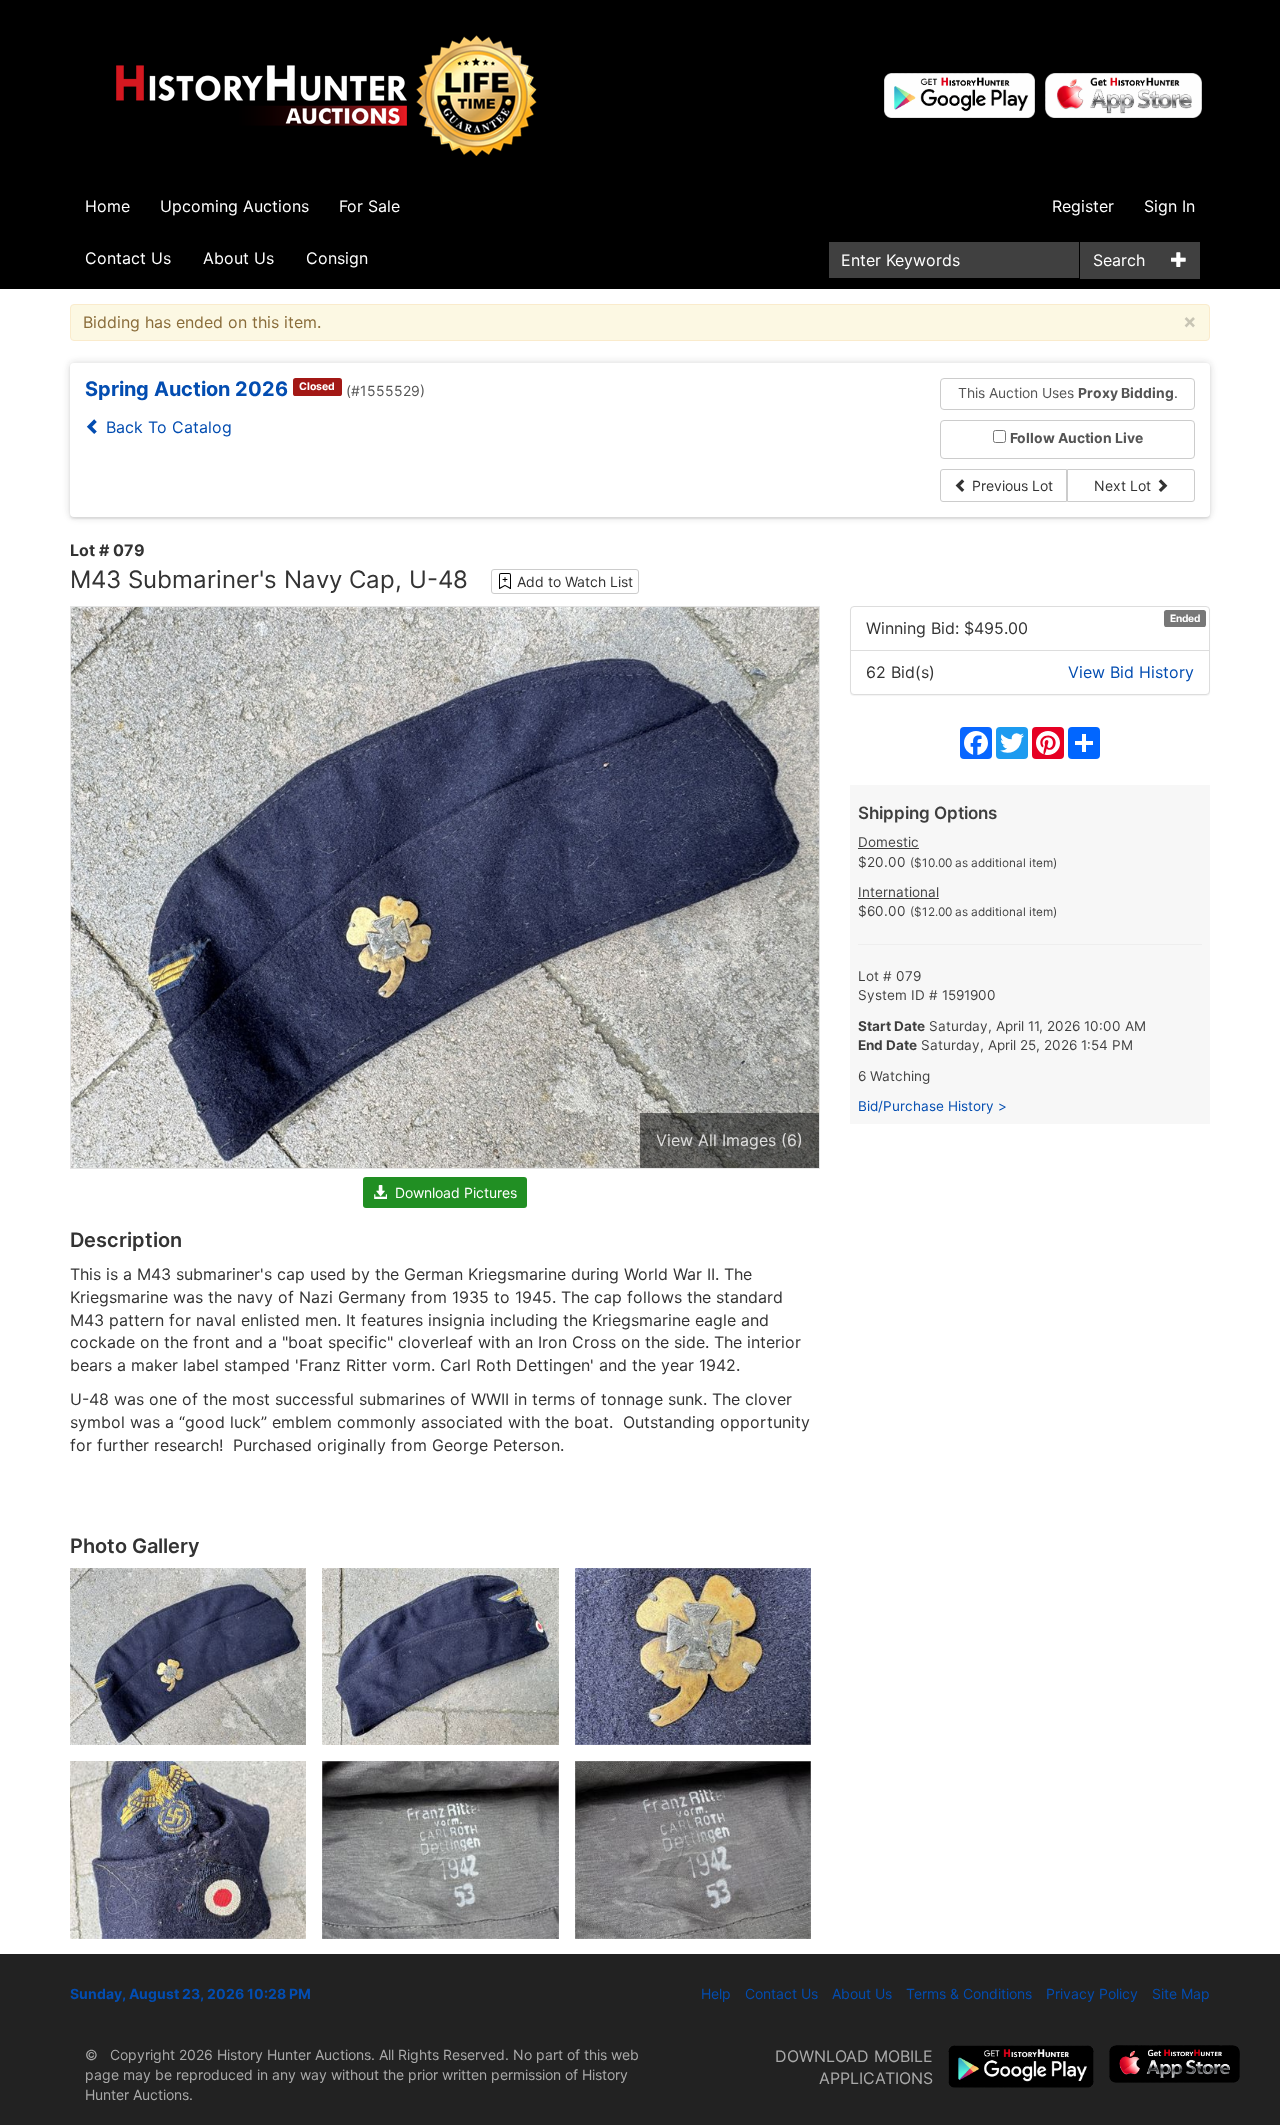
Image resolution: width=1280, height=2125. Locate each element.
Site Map (1181, 1993)
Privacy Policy (1092, 1993)
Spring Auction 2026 (186, 389)
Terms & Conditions (969, 1993)
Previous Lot (1010, 485)
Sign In (1169, 206)
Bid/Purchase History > (932, 1106)
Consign (337, 258)
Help (716, 1993)
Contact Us (128, 258)
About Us (238, 258)
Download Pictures (452, 1192)
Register (1083, 206)
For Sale (369, 206)
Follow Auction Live (1076, 438)
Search (1119, 260)
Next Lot (1124, 485)
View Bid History (1131, 672)
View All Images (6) (729, 1140)
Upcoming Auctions (234, 206)
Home (107, 206)
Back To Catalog (166, 427)
